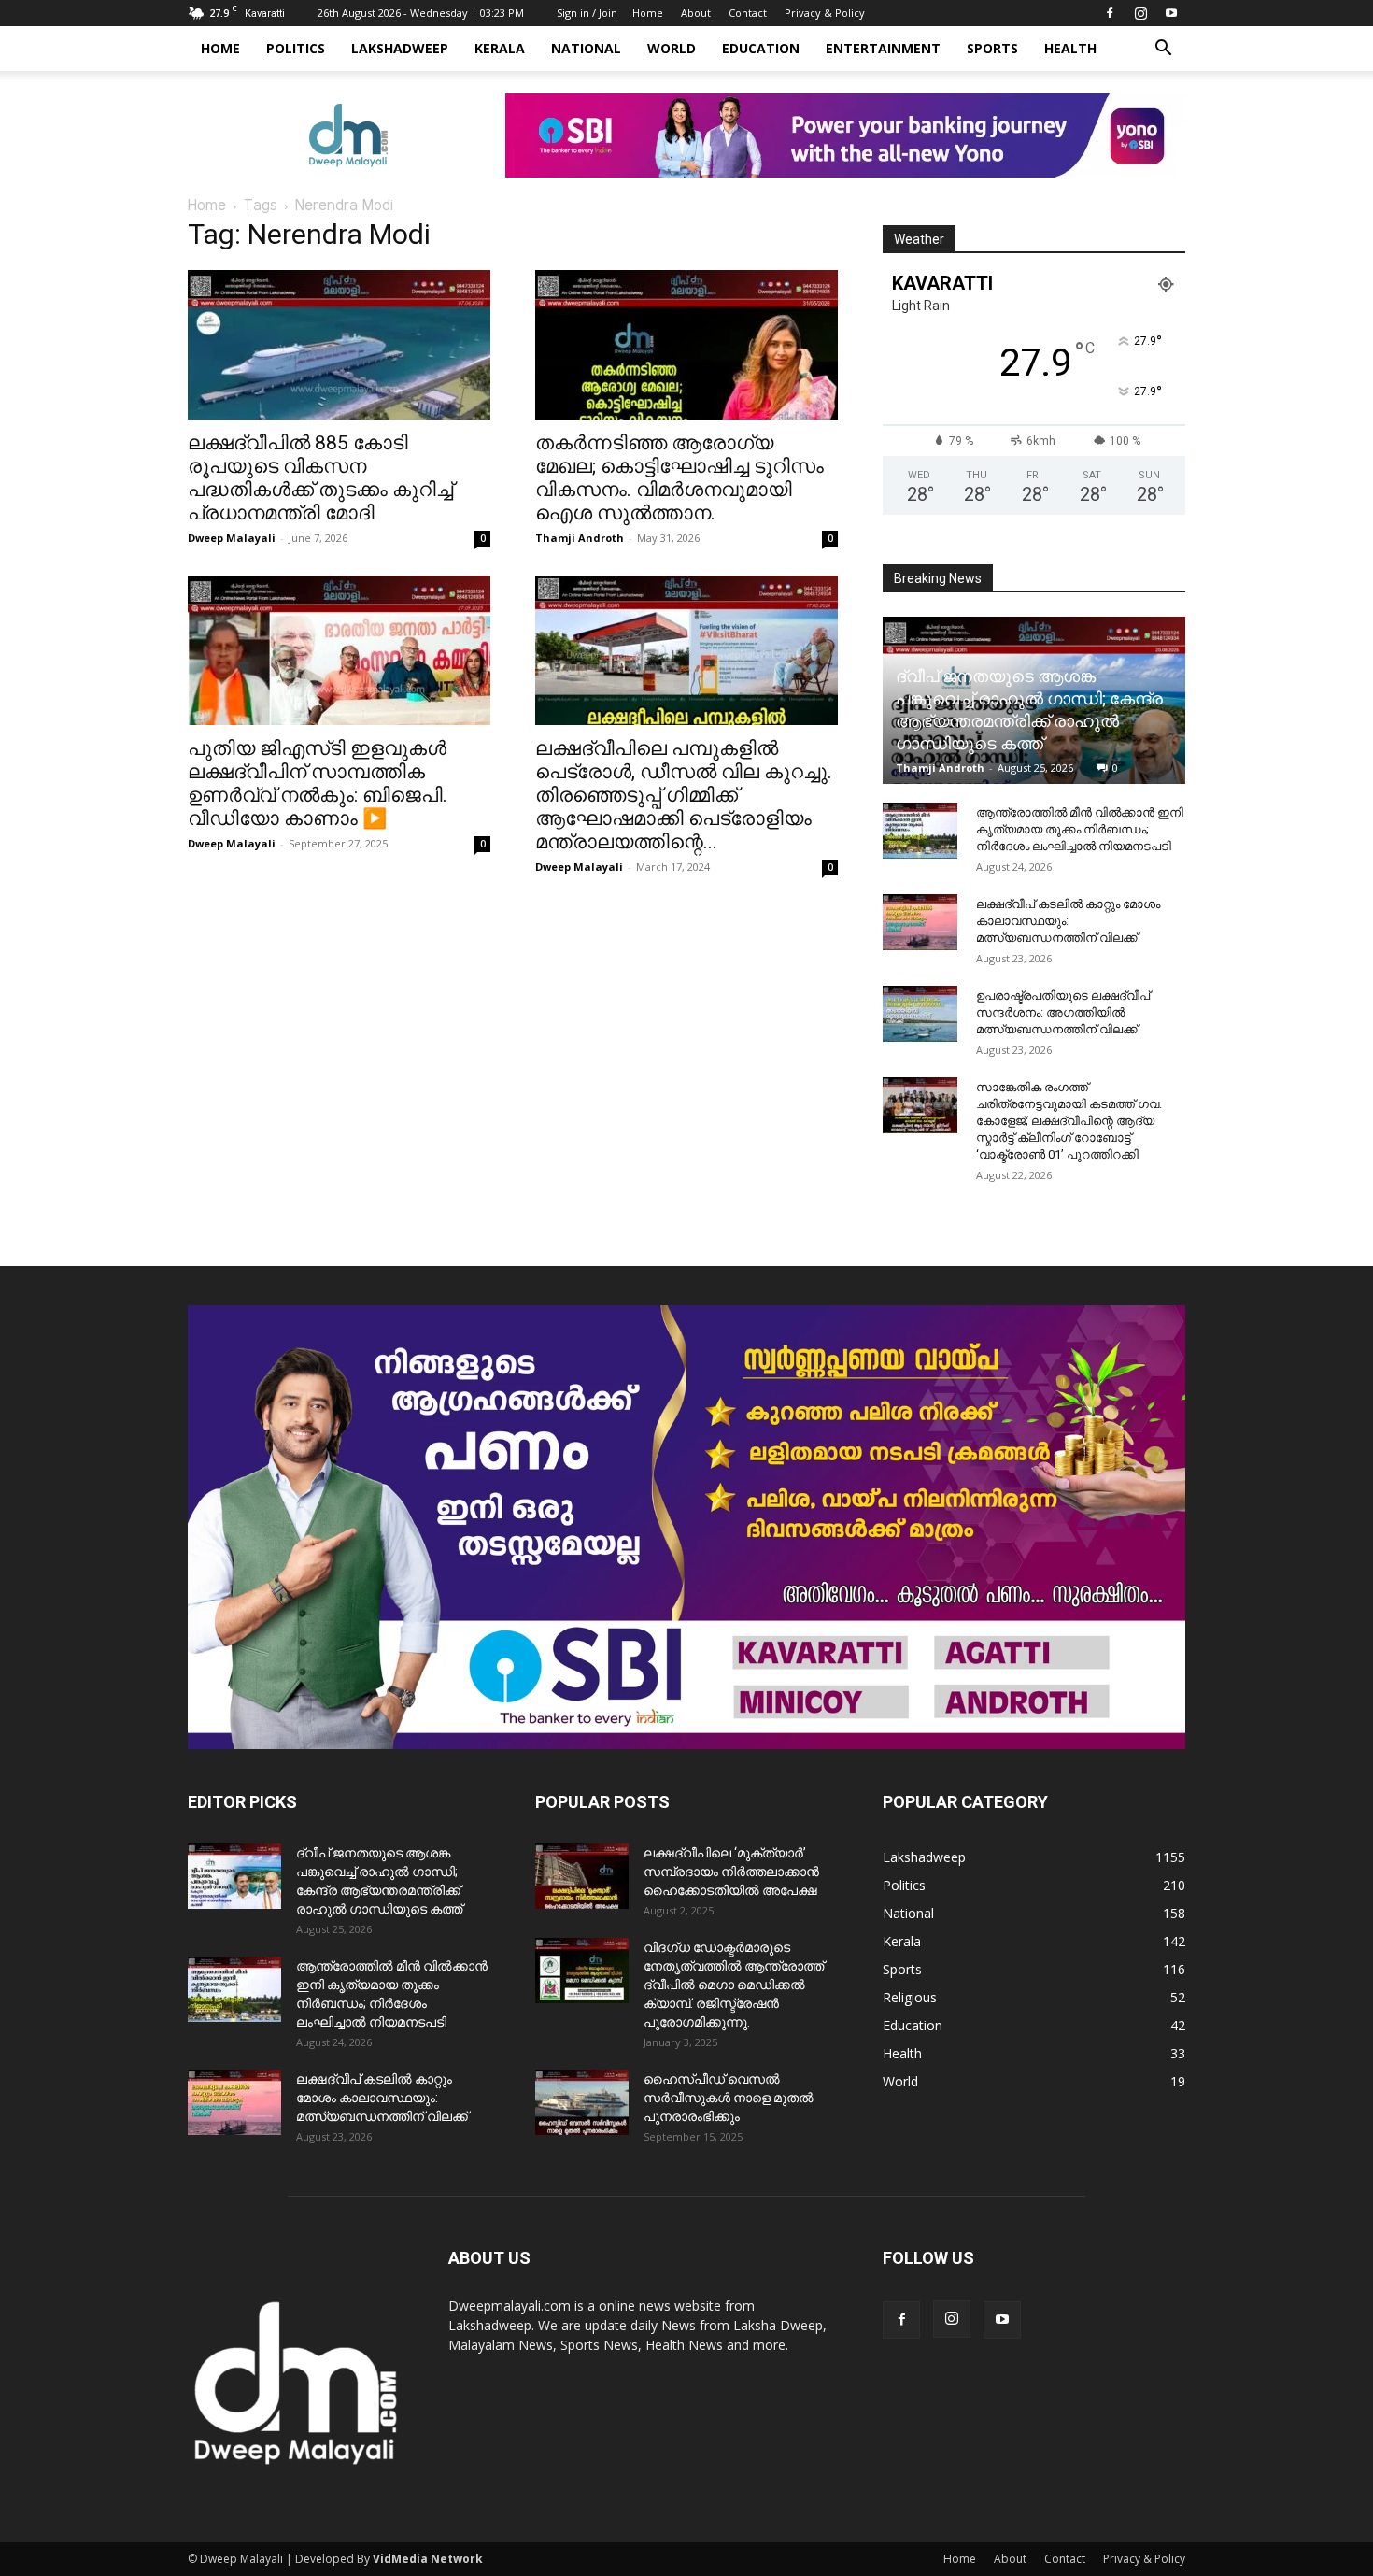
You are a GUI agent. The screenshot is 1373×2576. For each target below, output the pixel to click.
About (696, 13)
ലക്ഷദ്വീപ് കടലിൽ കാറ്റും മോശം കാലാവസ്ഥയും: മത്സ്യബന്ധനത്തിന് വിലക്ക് (1068, 921)
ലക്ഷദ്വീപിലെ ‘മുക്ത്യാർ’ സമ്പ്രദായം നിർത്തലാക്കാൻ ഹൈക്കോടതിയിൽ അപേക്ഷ (731, 1872)
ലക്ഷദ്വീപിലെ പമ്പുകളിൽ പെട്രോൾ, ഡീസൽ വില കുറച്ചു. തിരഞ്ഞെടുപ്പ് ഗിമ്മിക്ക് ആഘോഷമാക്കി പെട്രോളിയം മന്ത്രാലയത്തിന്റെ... (684, 795)
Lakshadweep (400, 48)
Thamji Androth (580, 538)
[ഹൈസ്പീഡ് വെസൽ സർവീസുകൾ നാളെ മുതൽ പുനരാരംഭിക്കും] (582, 2102)
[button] (1163, 50)
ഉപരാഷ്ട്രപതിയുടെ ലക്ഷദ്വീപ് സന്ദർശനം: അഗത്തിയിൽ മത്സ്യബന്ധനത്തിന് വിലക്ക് (1063, 1012)
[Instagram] (1140, 13)
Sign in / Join (587, 13)
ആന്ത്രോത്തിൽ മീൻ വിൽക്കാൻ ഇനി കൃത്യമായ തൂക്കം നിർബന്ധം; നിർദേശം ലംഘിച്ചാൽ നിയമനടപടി (1080, 829)
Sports (992, 48)
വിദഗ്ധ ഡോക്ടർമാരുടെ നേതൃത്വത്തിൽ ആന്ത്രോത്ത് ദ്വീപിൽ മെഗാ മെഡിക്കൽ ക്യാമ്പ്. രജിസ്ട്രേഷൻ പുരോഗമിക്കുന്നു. (734, 1985)
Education (761, 48)
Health (1070, 48)
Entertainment (883, 48)
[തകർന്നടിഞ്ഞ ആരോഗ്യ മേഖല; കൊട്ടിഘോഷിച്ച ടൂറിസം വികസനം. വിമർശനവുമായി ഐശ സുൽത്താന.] (686, 345)
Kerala (500, 48)
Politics (296, 48)
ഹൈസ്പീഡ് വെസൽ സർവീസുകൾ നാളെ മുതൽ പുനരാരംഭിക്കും (729, 2098)
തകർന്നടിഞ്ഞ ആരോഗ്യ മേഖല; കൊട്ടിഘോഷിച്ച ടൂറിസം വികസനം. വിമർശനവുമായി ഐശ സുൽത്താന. (679, 478)
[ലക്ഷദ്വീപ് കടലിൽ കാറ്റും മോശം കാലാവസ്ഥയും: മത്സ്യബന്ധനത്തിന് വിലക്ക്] (920, 922)
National (586, 48)
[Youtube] (1171, 13)
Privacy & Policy (825, 13)
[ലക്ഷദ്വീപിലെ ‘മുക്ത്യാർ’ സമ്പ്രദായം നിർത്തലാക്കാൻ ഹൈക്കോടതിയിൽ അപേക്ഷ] (582, 1876)
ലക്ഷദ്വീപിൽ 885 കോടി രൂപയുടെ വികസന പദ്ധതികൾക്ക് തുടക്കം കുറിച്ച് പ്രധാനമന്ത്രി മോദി (320, 478)
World (672, 48)
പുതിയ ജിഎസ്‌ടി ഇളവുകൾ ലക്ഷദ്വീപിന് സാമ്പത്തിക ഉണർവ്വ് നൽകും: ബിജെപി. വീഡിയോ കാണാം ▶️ (318, 783)
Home (648, 13)
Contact (748, 13)
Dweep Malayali (232, 538)
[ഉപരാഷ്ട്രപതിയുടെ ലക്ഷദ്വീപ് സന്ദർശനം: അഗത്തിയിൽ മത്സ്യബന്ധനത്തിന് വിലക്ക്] (920, 1014)
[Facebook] (1110, 13)
